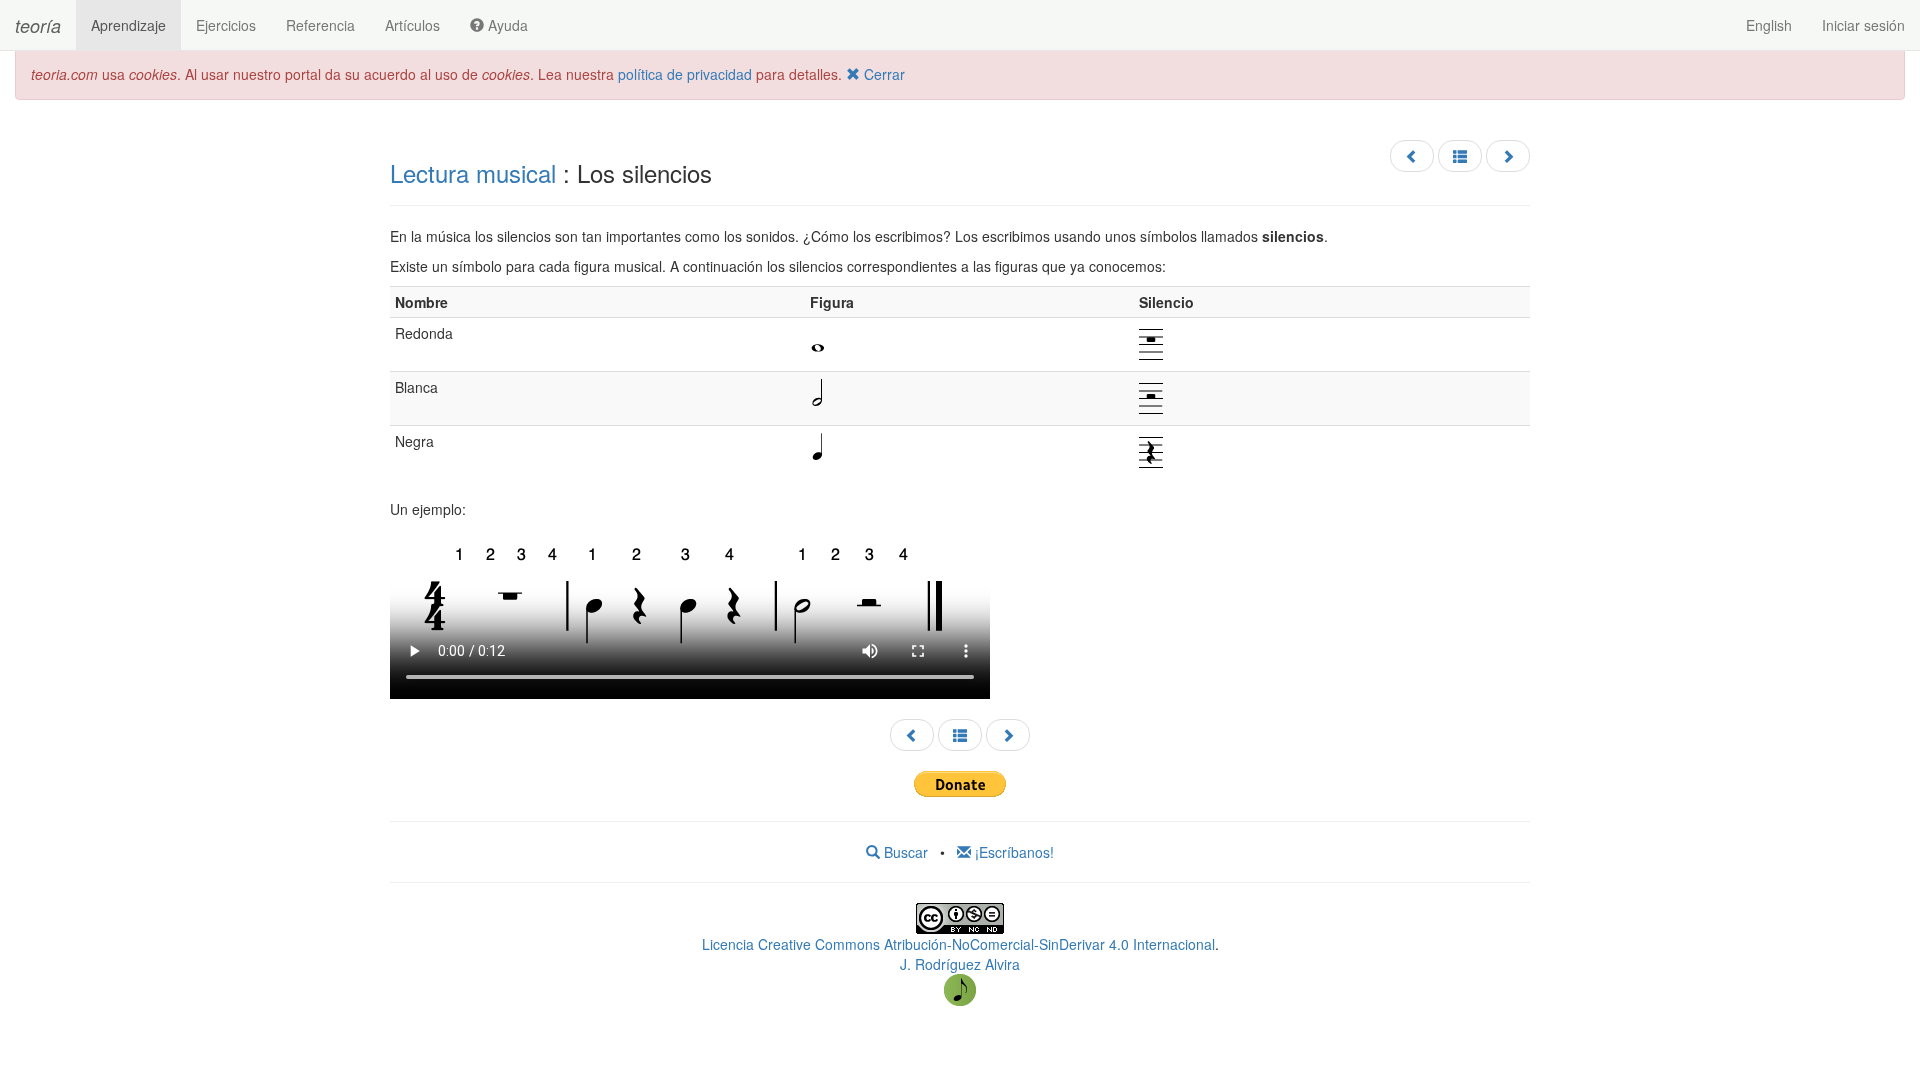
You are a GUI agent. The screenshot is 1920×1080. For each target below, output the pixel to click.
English (1769, 25)
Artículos (412, 25)
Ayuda (506, 25)
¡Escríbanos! (1012, 852)
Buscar (904, 852)
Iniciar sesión (1863, 25)
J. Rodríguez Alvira (960, 964)
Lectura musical (473, 172)
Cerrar (882, 74)
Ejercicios (226, 25)
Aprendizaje (128, 25)
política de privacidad (685, 74)
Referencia (320, 25)
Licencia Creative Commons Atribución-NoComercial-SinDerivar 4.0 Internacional (958, 944)
